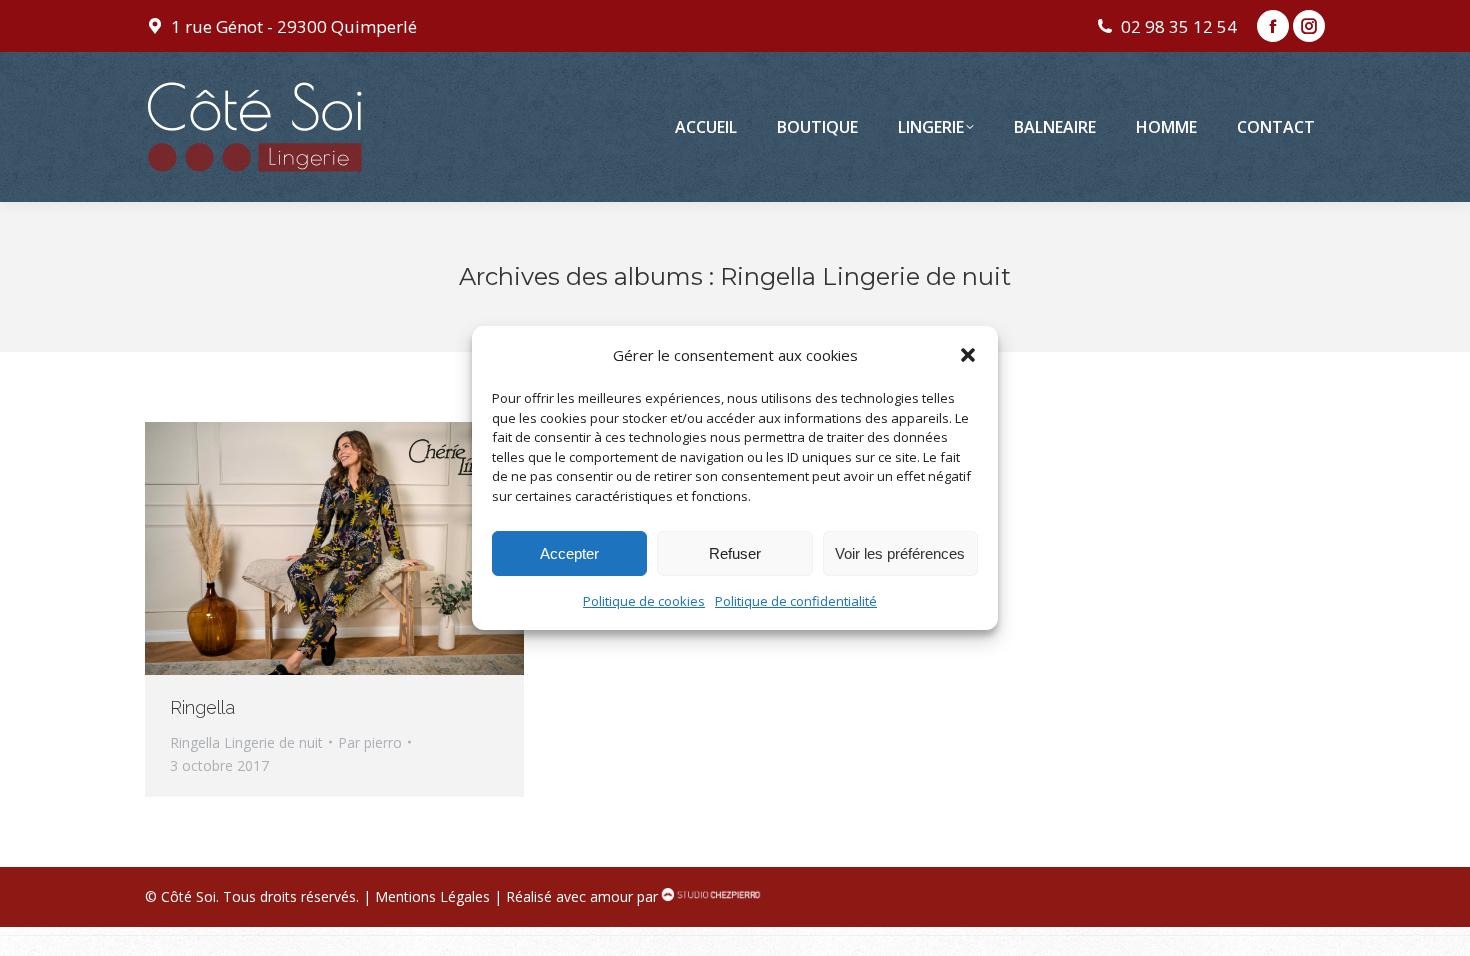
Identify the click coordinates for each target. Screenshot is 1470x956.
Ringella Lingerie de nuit (246, 742)
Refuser (735, 553)
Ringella (202, 707)
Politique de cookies (644, 601)
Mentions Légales (432, 896)
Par (370, 742)
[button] (968, 355)
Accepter (569, 553)
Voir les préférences (900, 553)
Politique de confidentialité (796, 601)
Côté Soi (188, 896)
